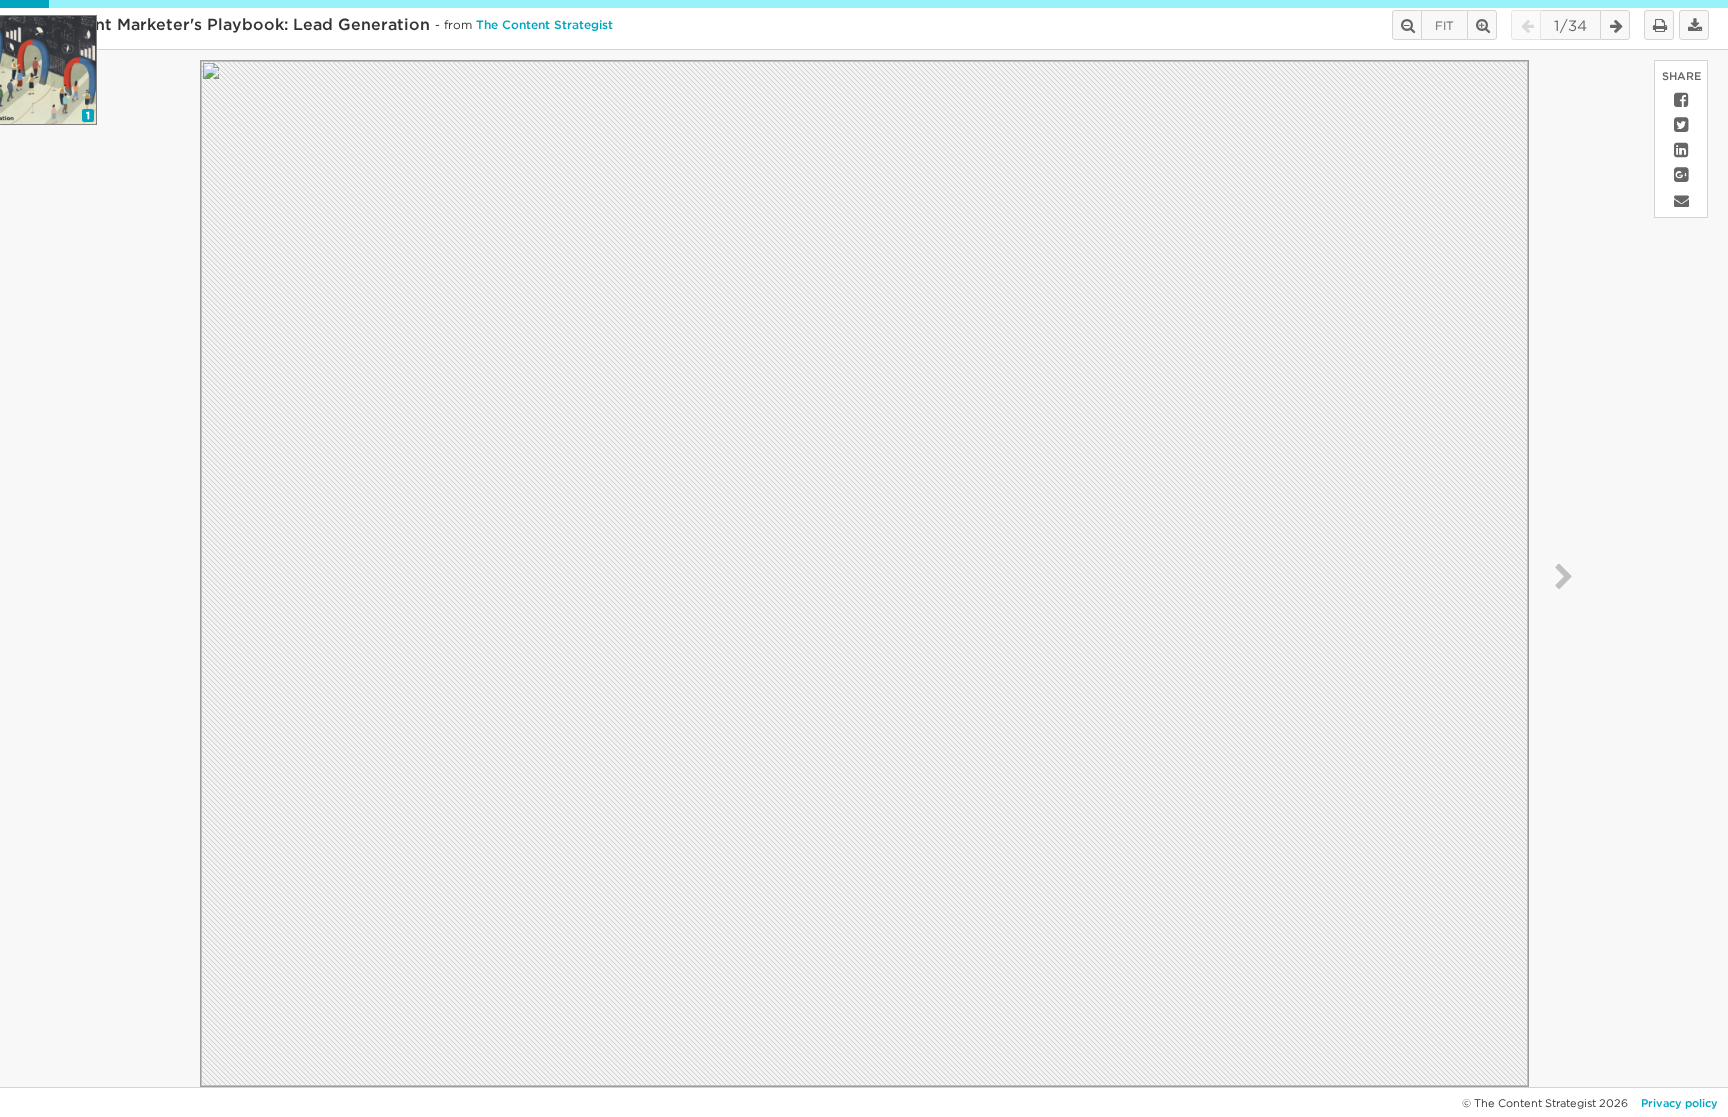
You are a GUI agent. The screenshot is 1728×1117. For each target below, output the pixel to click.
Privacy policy (1679, 1103)
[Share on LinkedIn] (1681, 150)
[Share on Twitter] (1681, 125)
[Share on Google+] (1681, 175)
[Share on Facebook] (1681, 100)
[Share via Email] (1681, 200)
